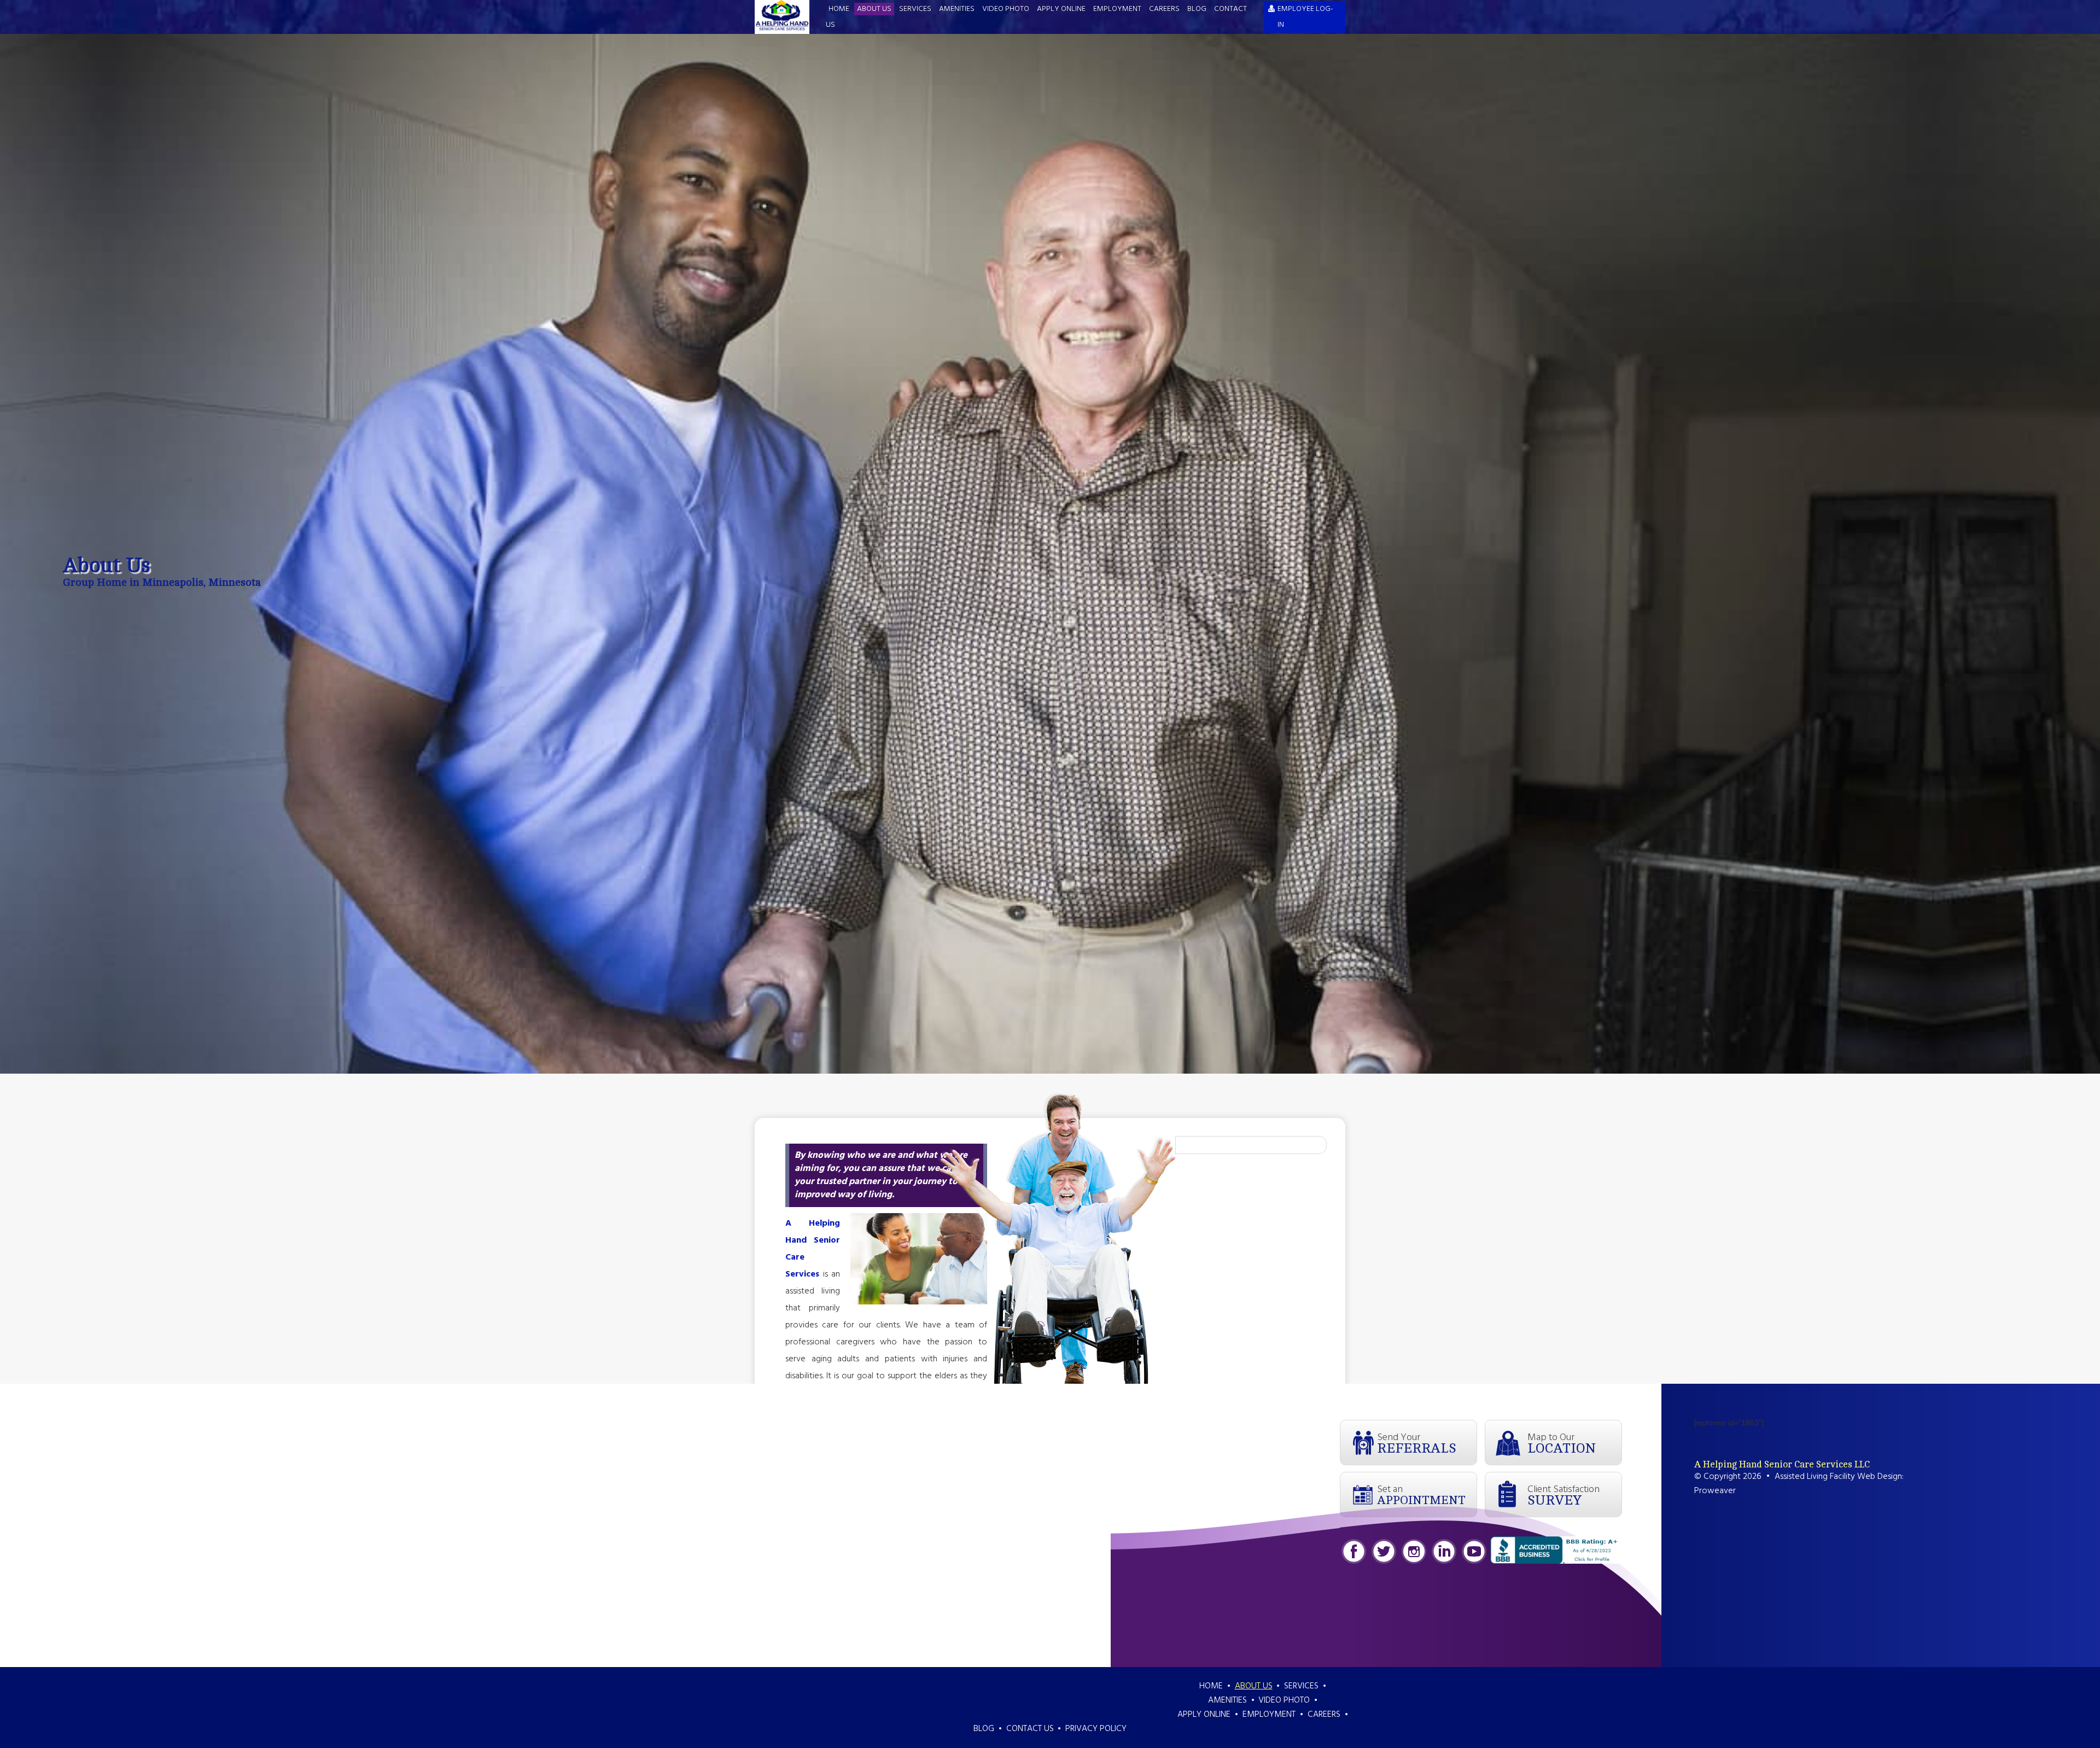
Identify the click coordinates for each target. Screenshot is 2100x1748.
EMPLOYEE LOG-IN (1305, 17)
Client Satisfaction (1564, 1495)
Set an (1421, 1494)
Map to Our (1562, 1443)
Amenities (957, 9)
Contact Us (1030, 1729)
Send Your (1417, 1443)
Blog (1197, 9)
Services (915, 9)
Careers (1164, 9)
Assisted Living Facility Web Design (1838, 1477)
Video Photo (1006, 9)
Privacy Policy (1096, 1729)
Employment (1117, 9)
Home (839, 9)
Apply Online (1061, 9)
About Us (874, 9)
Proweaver (1715, 1491)
